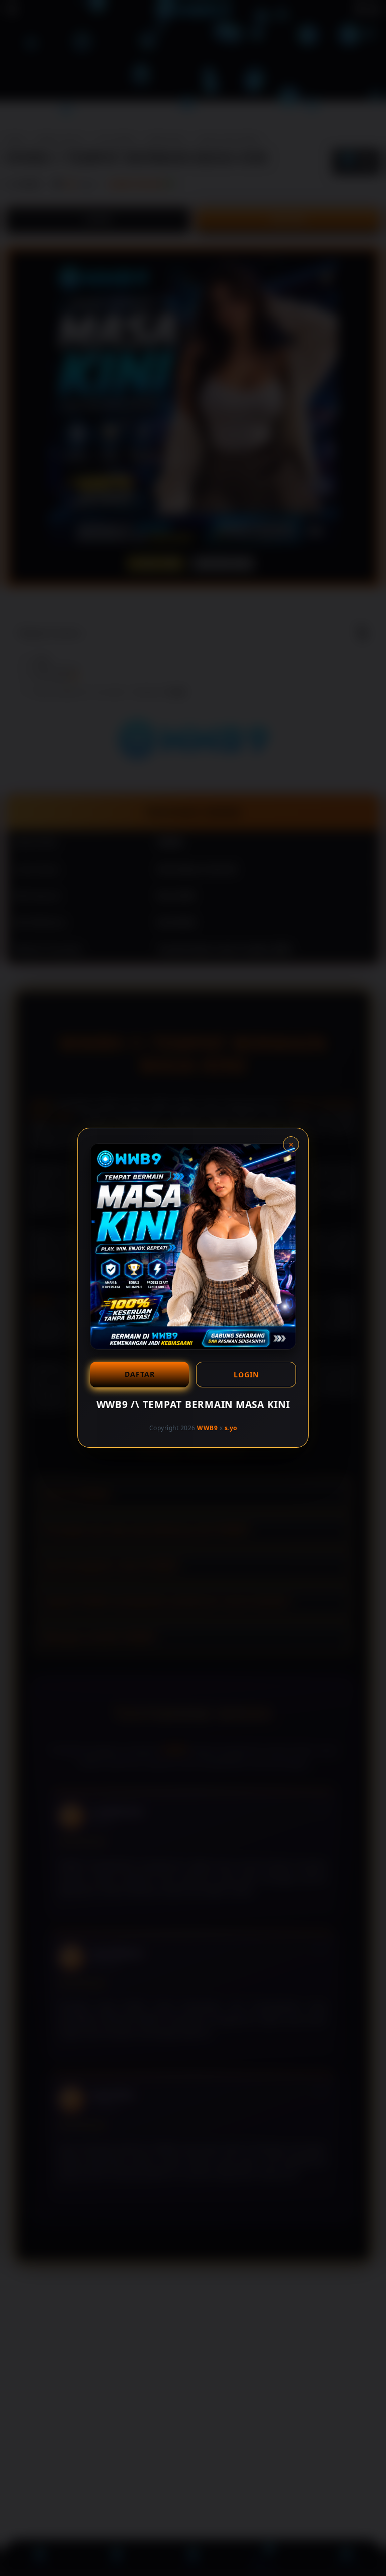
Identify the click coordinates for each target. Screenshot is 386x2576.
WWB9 (207, 1428)
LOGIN (246, 1375)
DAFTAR (140, 1374)
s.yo (231, 1428)
